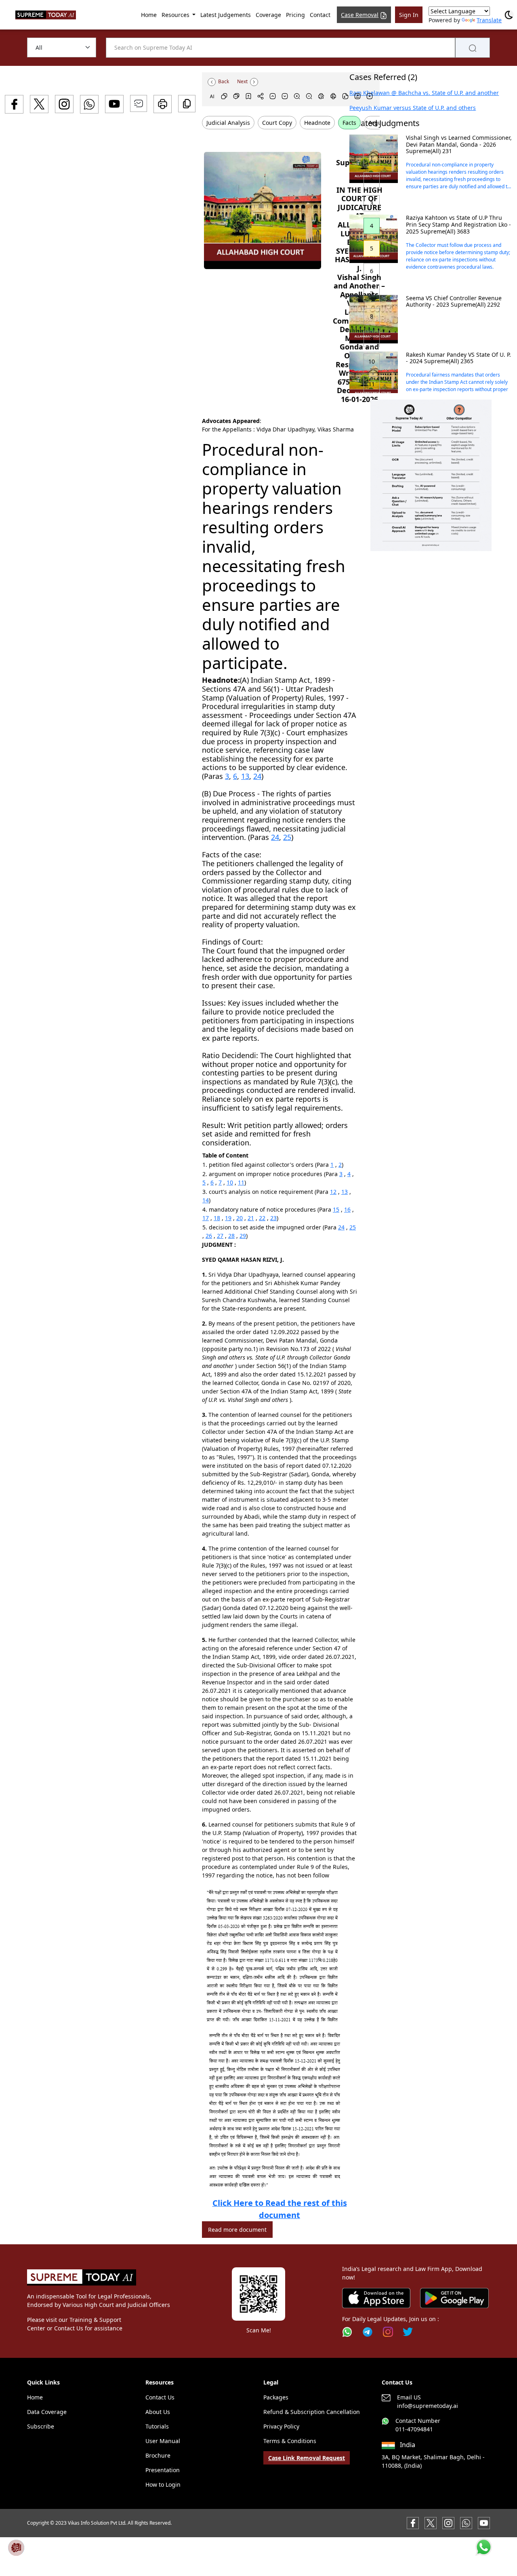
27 (220, 1236)
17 (206, 1218)
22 (262, 1218)
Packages (276, 2397)
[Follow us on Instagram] (388, 2332)
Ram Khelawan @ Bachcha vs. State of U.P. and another (424, 93)
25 (287, 837)
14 (206, 1200)
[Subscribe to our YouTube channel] (484, 2522)
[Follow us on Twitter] (408, 2332)
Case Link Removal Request (307, 2458)
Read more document (237, 2230)
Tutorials (157, 2426)
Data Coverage (47, 2412)
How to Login (163, 2484)
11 (241, 1182)
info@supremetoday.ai (428, 2406)
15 (336, 1209)
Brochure (158, 2455)
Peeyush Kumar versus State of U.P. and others (413, 108)
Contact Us (160, 2397)
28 (231, 1236)
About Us (158, 2412)
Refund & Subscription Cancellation (312, 2412)
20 (240, 1218)
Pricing (295, 15)
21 (251, 1218)
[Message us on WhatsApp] (466, 2522)
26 (209, 1236)
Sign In (409, 15)
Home (149, 15)
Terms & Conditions (290, 2441)
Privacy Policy (281, 2426)
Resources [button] (176, 15)
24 (257, 776)
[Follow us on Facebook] (413, 2522)
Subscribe (41, 2426)
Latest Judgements (226, 15)
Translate (489, 20)
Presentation (163, 2470)
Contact (320, 15)
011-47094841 (414, 2429)
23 (273, 1218)
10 (230, 1182)
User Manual (163, 2441)
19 (228, 1218)
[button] (431, 475)
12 (333, 1192)
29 (243, 1236)
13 (245, 776)
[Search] (473, 48)
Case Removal (360, 15)
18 (217, 1218)
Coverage (268, 15)
